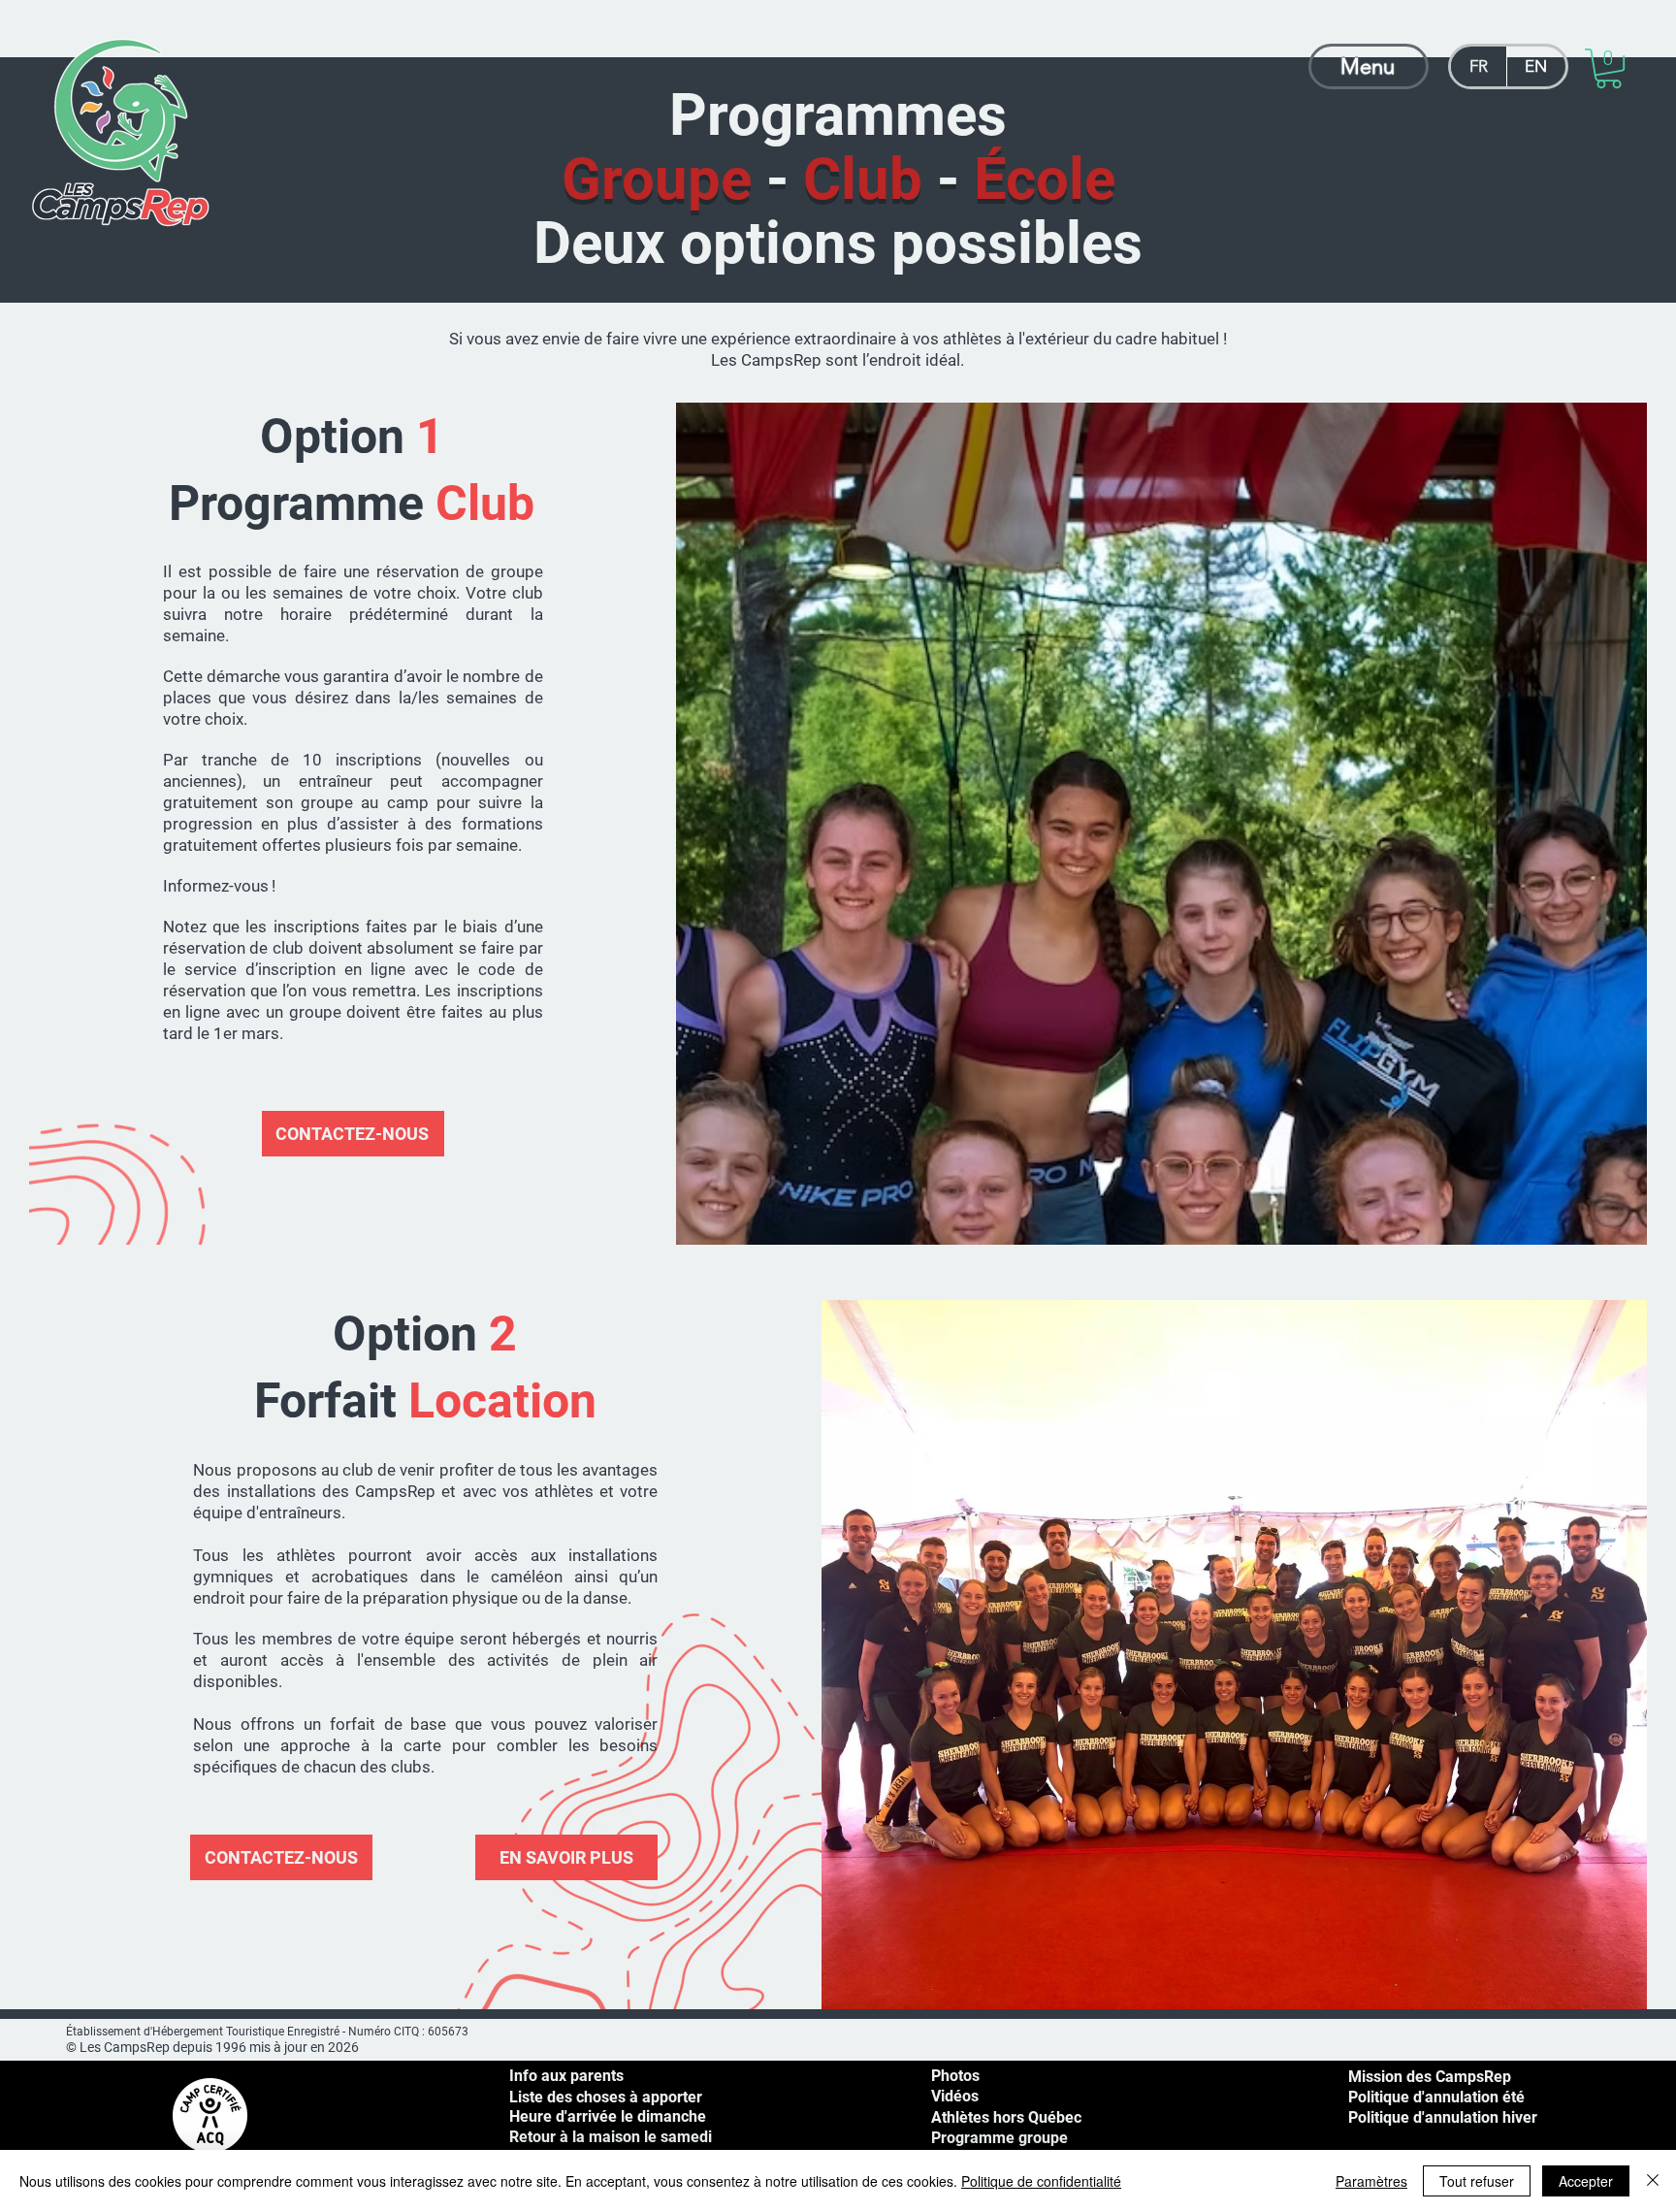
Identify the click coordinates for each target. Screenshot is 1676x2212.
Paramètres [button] (1371, 2181)
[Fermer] (1653, 2181)
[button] (1609, 68)
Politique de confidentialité (1041, 2181)
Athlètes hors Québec (1006, 2117)
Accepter (1586, 2181)
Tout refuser (1477, 2181)
